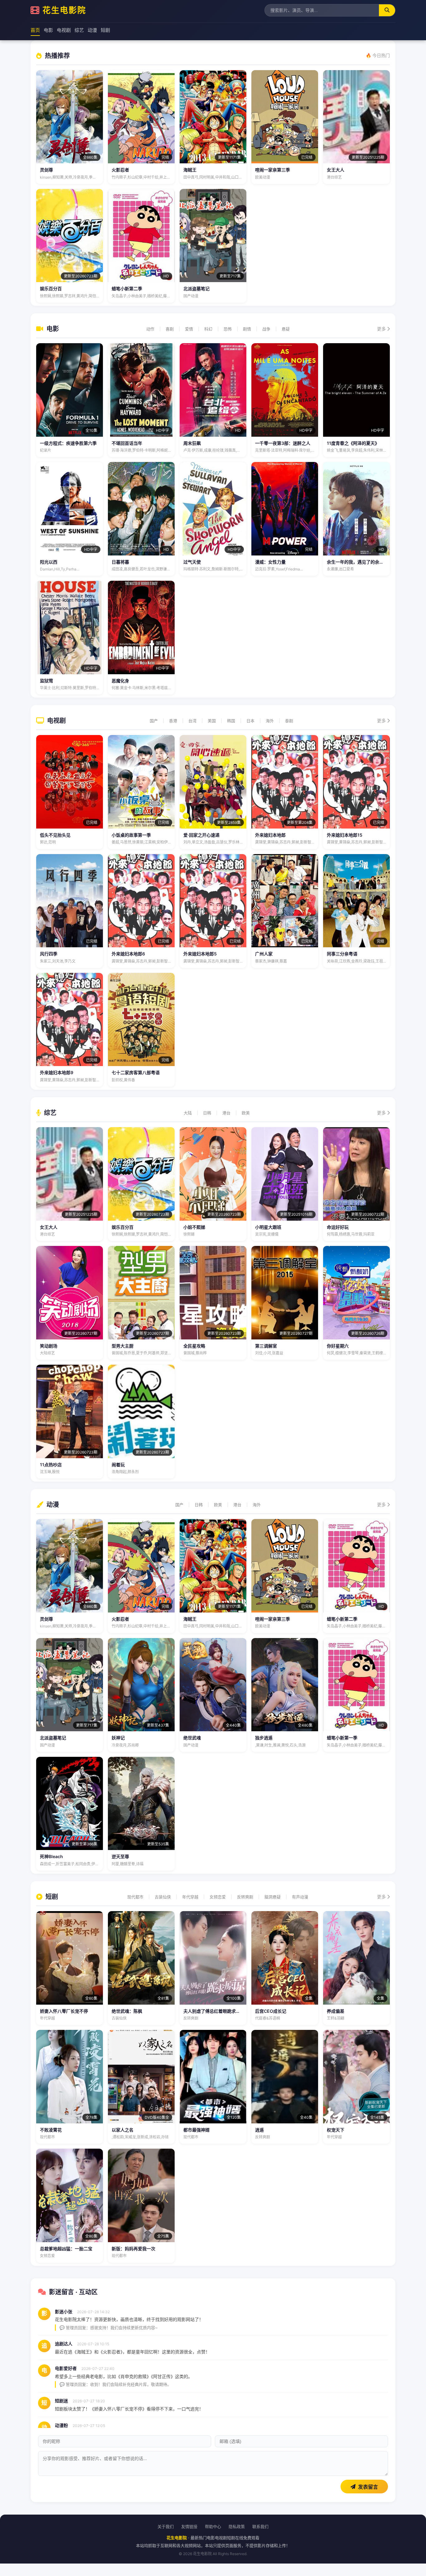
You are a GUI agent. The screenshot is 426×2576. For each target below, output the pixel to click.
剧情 (247, 329)
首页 (35, 30)
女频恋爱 (218, 1897)
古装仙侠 (163, 1897)
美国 (212, 721)
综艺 (79, 30)
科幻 (208, 329)
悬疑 (286, 329)
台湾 (192, 721)
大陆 (188, 1113)
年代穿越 (190, 1897)
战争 (266, 329)
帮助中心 (213, 2526)
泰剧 (289, 721)
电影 (48, 30)
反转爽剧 (245, 1897)
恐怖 (228, 329)
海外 (270, 721)
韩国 (231, 721)
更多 (382, 329)
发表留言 (368, 2487)
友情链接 (189, 2526)
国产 (154, 721)
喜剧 (170, 329)
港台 (226, 1113)
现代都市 (135, 1897)
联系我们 (260, 2526)
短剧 (105, 30)
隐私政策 (237, 2526)
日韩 (207, 1113)
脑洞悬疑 (273, 1897)
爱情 (189, 329)
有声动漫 (300, 1897)
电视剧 (64, 30)
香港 (173, 721)
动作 (150, 329)
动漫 (92, 30)
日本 (250, 721)
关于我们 (166, 2526)
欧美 (246, 1113)
